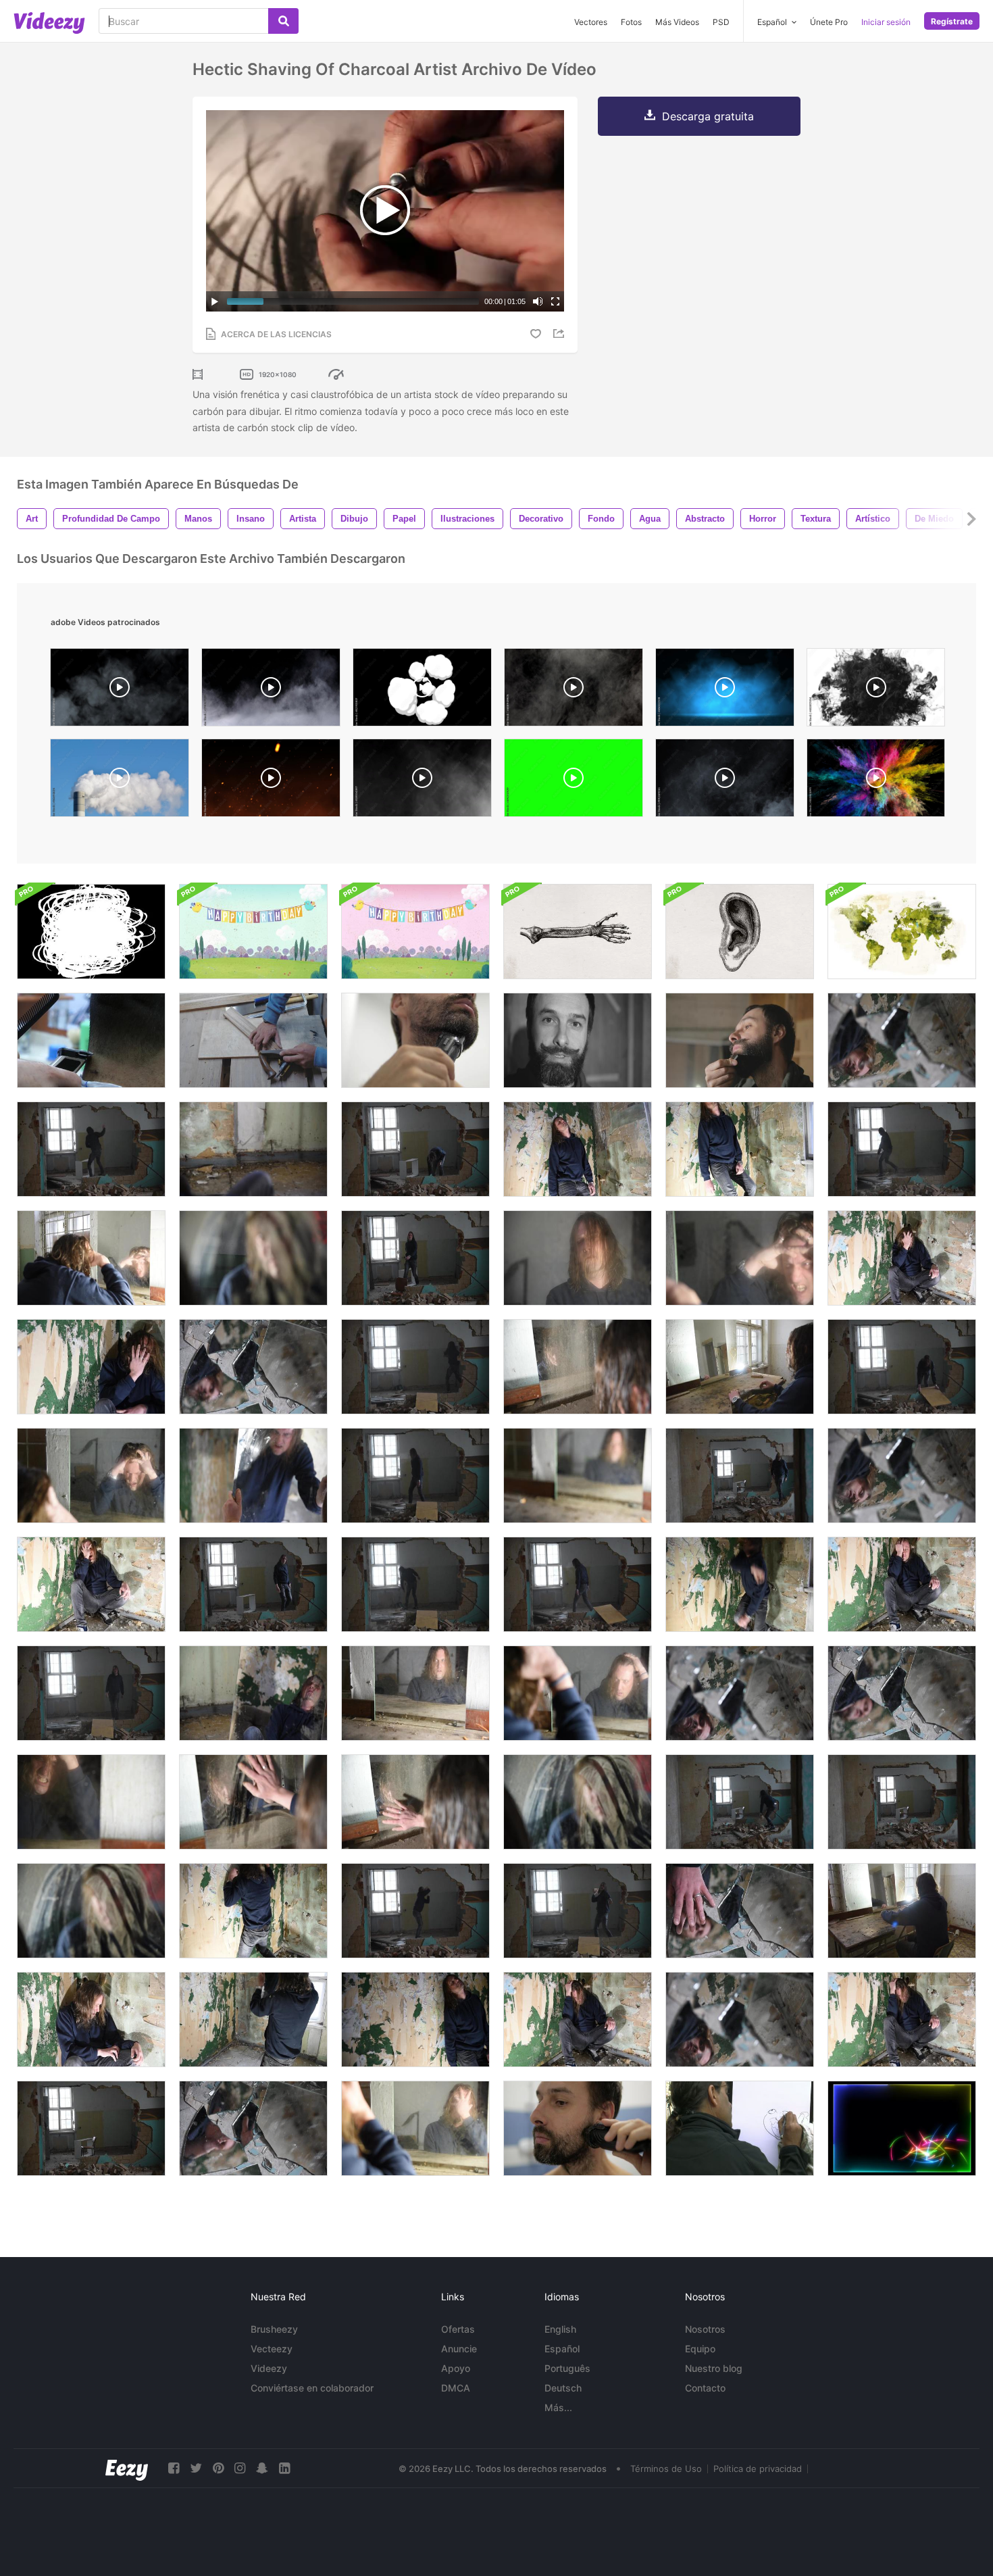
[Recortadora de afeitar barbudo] (578, 2128)
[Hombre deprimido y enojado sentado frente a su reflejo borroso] (578, 1476)
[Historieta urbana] (740, 2128)
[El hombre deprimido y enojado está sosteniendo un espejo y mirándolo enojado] (253, 1476)
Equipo (700, 2349)
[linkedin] (284, 2468)
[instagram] (240, 2468)
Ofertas (458, 2329)
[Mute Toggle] (538, 301)
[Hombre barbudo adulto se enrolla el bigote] (578, 1040)
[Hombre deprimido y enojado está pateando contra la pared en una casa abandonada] (91, 1693)
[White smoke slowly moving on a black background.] (574, 691)
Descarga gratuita (708, 116)
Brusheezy (274, 2329)
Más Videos (677, 22)
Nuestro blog (714, 2368)
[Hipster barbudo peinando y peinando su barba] (740, 1040)
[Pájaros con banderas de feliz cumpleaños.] (253, 932)
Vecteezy (272, 2349)
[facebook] (174, 2468)
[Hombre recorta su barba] (415, 1040)
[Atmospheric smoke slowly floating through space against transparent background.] (120, 691)
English (560, 2329)
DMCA (456, 2388)
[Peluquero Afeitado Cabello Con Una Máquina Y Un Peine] (91, 1040)
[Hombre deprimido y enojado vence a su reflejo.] (740, 1367)
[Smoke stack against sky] (120, 781)
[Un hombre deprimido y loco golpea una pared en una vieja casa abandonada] (578, 1911)
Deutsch (563, 2388)
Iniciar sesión (886, 22)
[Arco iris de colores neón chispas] (902, 2128)
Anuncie (459, 2349)
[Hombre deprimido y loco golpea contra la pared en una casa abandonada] (740, 1584)
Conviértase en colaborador (312, 2388)
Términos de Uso (666, 2469)
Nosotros (705, 2329)
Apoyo (456, 2368)
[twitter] (196, 2468)
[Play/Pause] (215, 301)
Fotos (631, 22)
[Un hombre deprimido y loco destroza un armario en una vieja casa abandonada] (91, 1149)
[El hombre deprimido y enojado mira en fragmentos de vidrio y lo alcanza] (740, 1911)
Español (562, 2349)
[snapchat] (262, 2468)
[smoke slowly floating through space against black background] (422, 781)
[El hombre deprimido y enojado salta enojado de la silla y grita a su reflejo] (902, 1911)
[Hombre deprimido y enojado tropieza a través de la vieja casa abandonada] (740, 1476)
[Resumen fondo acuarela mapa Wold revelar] (902, 932)
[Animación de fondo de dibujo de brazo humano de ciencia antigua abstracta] (578, 932)
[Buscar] (283, 21)
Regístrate (952, 21)
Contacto (705, 2388)
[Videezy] (49, 23)
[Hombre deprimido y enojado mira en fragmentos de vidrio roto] (902, 1040)
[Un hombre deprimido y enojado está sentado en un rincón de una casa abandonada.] (902, 1258)
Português (567, 2368)
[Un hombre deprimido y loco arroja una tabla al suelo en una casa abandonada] (902, 1367)
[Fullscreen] (555, 301)
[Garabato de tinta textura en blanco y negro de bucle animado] (91, 932)
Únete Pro (829, 22)
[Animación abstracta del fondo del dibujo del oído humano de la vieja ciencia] (740, 932)
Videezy (269, 2368)
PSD (721, 22)
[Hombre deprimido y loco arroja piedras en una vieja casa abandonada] (415, 1149)
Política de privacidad (758, 2469)
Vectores (591, 22)
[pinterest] (218, 2468)
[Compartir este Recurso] (561, 333)
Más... (558, 2407)
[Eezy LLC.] (127, 2468)
